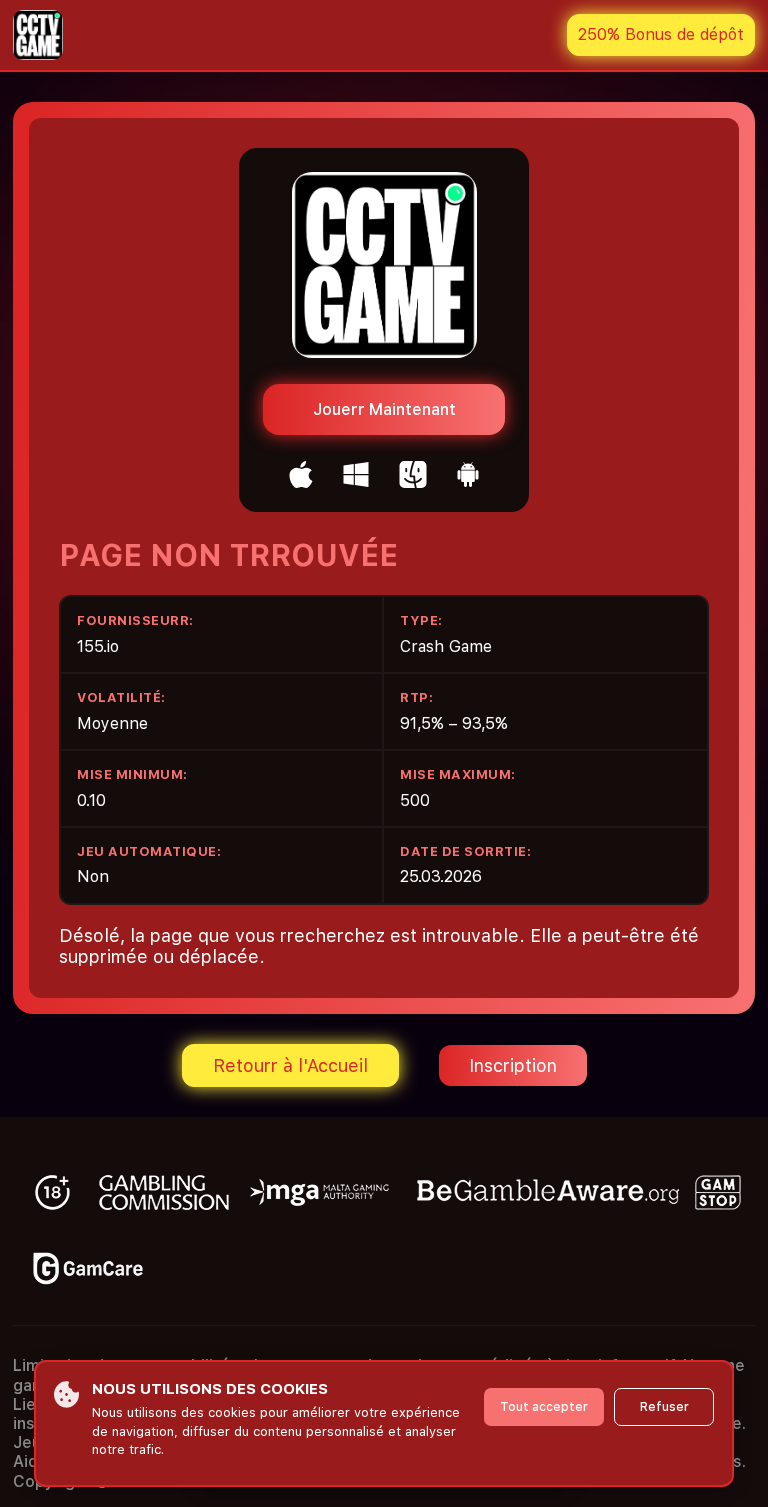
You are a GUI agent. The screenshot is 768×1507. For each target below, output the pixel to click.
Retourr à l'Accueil (290, 1065)
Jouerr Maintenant (384, 409)
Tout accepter (544, 1407)
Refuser (664, 1407)
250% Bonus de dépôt (661, 34)
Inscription (513, 1065)
